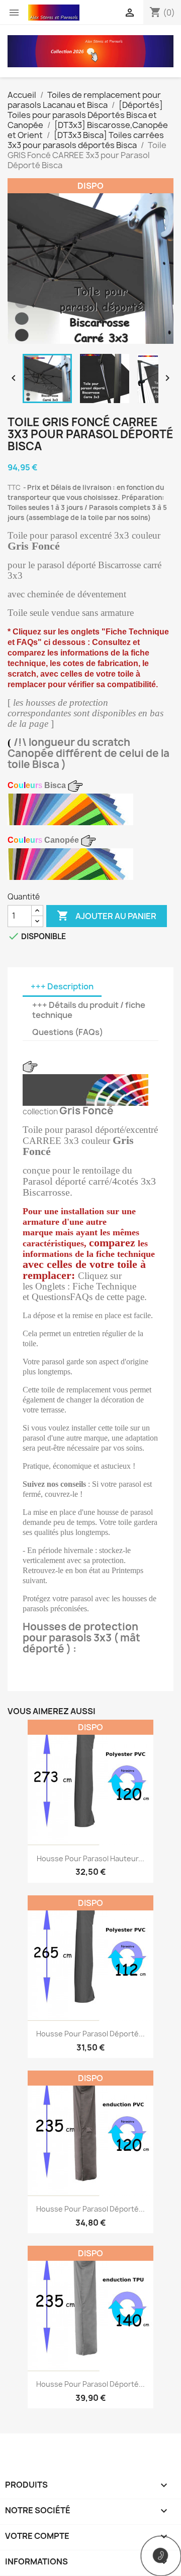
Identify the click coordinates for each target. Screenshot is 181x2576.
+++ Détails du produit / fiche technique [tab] (89, 1010)
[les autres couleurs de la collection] (70, 809)
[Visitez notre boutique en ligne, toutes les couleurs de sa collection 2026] (90, 50)
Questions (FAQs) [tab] (68, 1032)
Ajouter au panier (107, 916)
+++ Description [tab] (62, 986)
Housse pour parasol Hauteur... (90, 1858)
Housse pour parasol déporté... (90, 2034)
